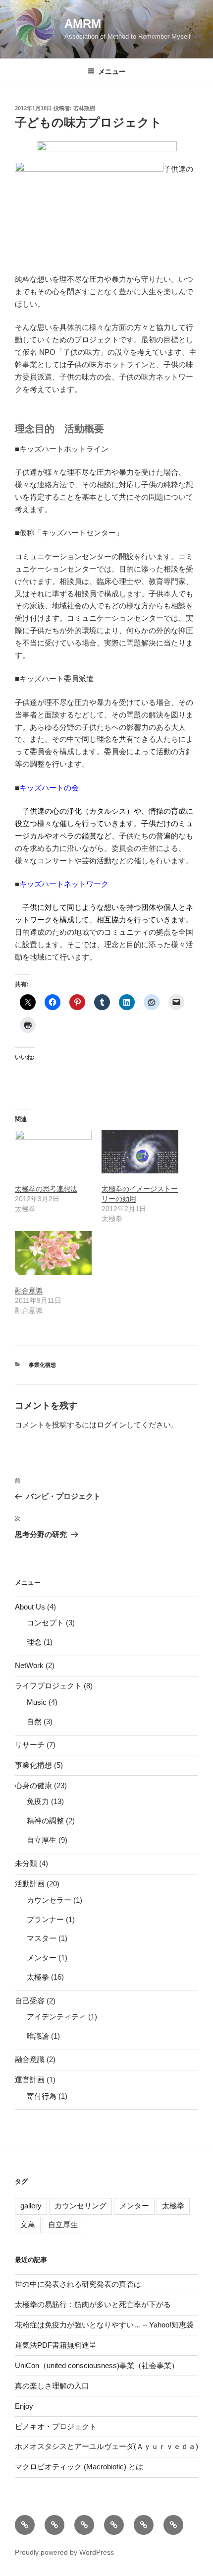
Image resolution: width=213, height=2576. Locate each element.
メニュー (112, 71)
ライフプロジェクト (48, 1686)
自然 (34, 1721)
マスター (42, 1938)
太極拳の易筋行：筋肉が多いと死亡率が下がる (93, 2304)
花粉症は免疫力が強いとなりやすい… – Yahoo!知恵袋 (104, 2325)
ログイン (111, 1425)
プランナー (45, 1919)
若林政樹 (84, 108)
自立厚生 (42, 1840)
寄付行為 (42, 2096)
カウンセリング (80, 2206)
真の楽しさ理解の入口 (52, 2386)
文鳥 (28, 2224)
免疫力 (38, 1801)
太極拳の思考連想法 (46, 1189)
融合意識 (29, 1290)
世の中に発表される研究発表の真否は (78, 2284)
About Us (30, 1607)
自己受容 (30, 2001)
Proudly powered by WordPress (64, 2552)
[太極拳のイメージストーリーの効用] (140, 1152)
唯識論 (38, 2036)
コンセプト (45, 1623)
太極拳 (38, 1977)
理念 (34, 1642)
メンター (42, 1958)
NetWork (29, 1665)
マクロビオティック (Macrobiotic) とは (79, 2467)
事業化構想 (42, 1365)
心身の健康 (33, 1785)
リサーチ (30, 1745)
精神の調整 (45, 1821)
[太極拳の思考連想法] (53, 1152)
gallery (31, 2206)
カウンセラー (49, 1900)
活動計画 (30, 1884)
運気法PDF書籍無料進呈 (56, 2345)
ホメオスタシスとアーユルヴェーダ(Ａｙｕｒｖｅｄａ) (106, 2446)
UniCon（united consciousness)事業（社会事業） (97, 2365)
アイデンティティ (56, 2017)
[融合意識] (53, 1253)
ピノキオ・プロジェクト (56, 2426)
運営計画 (30, 2080)
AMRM (83, 24)
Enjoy (24, 2406)
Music (37, 1702)
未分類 (26, 1863)
